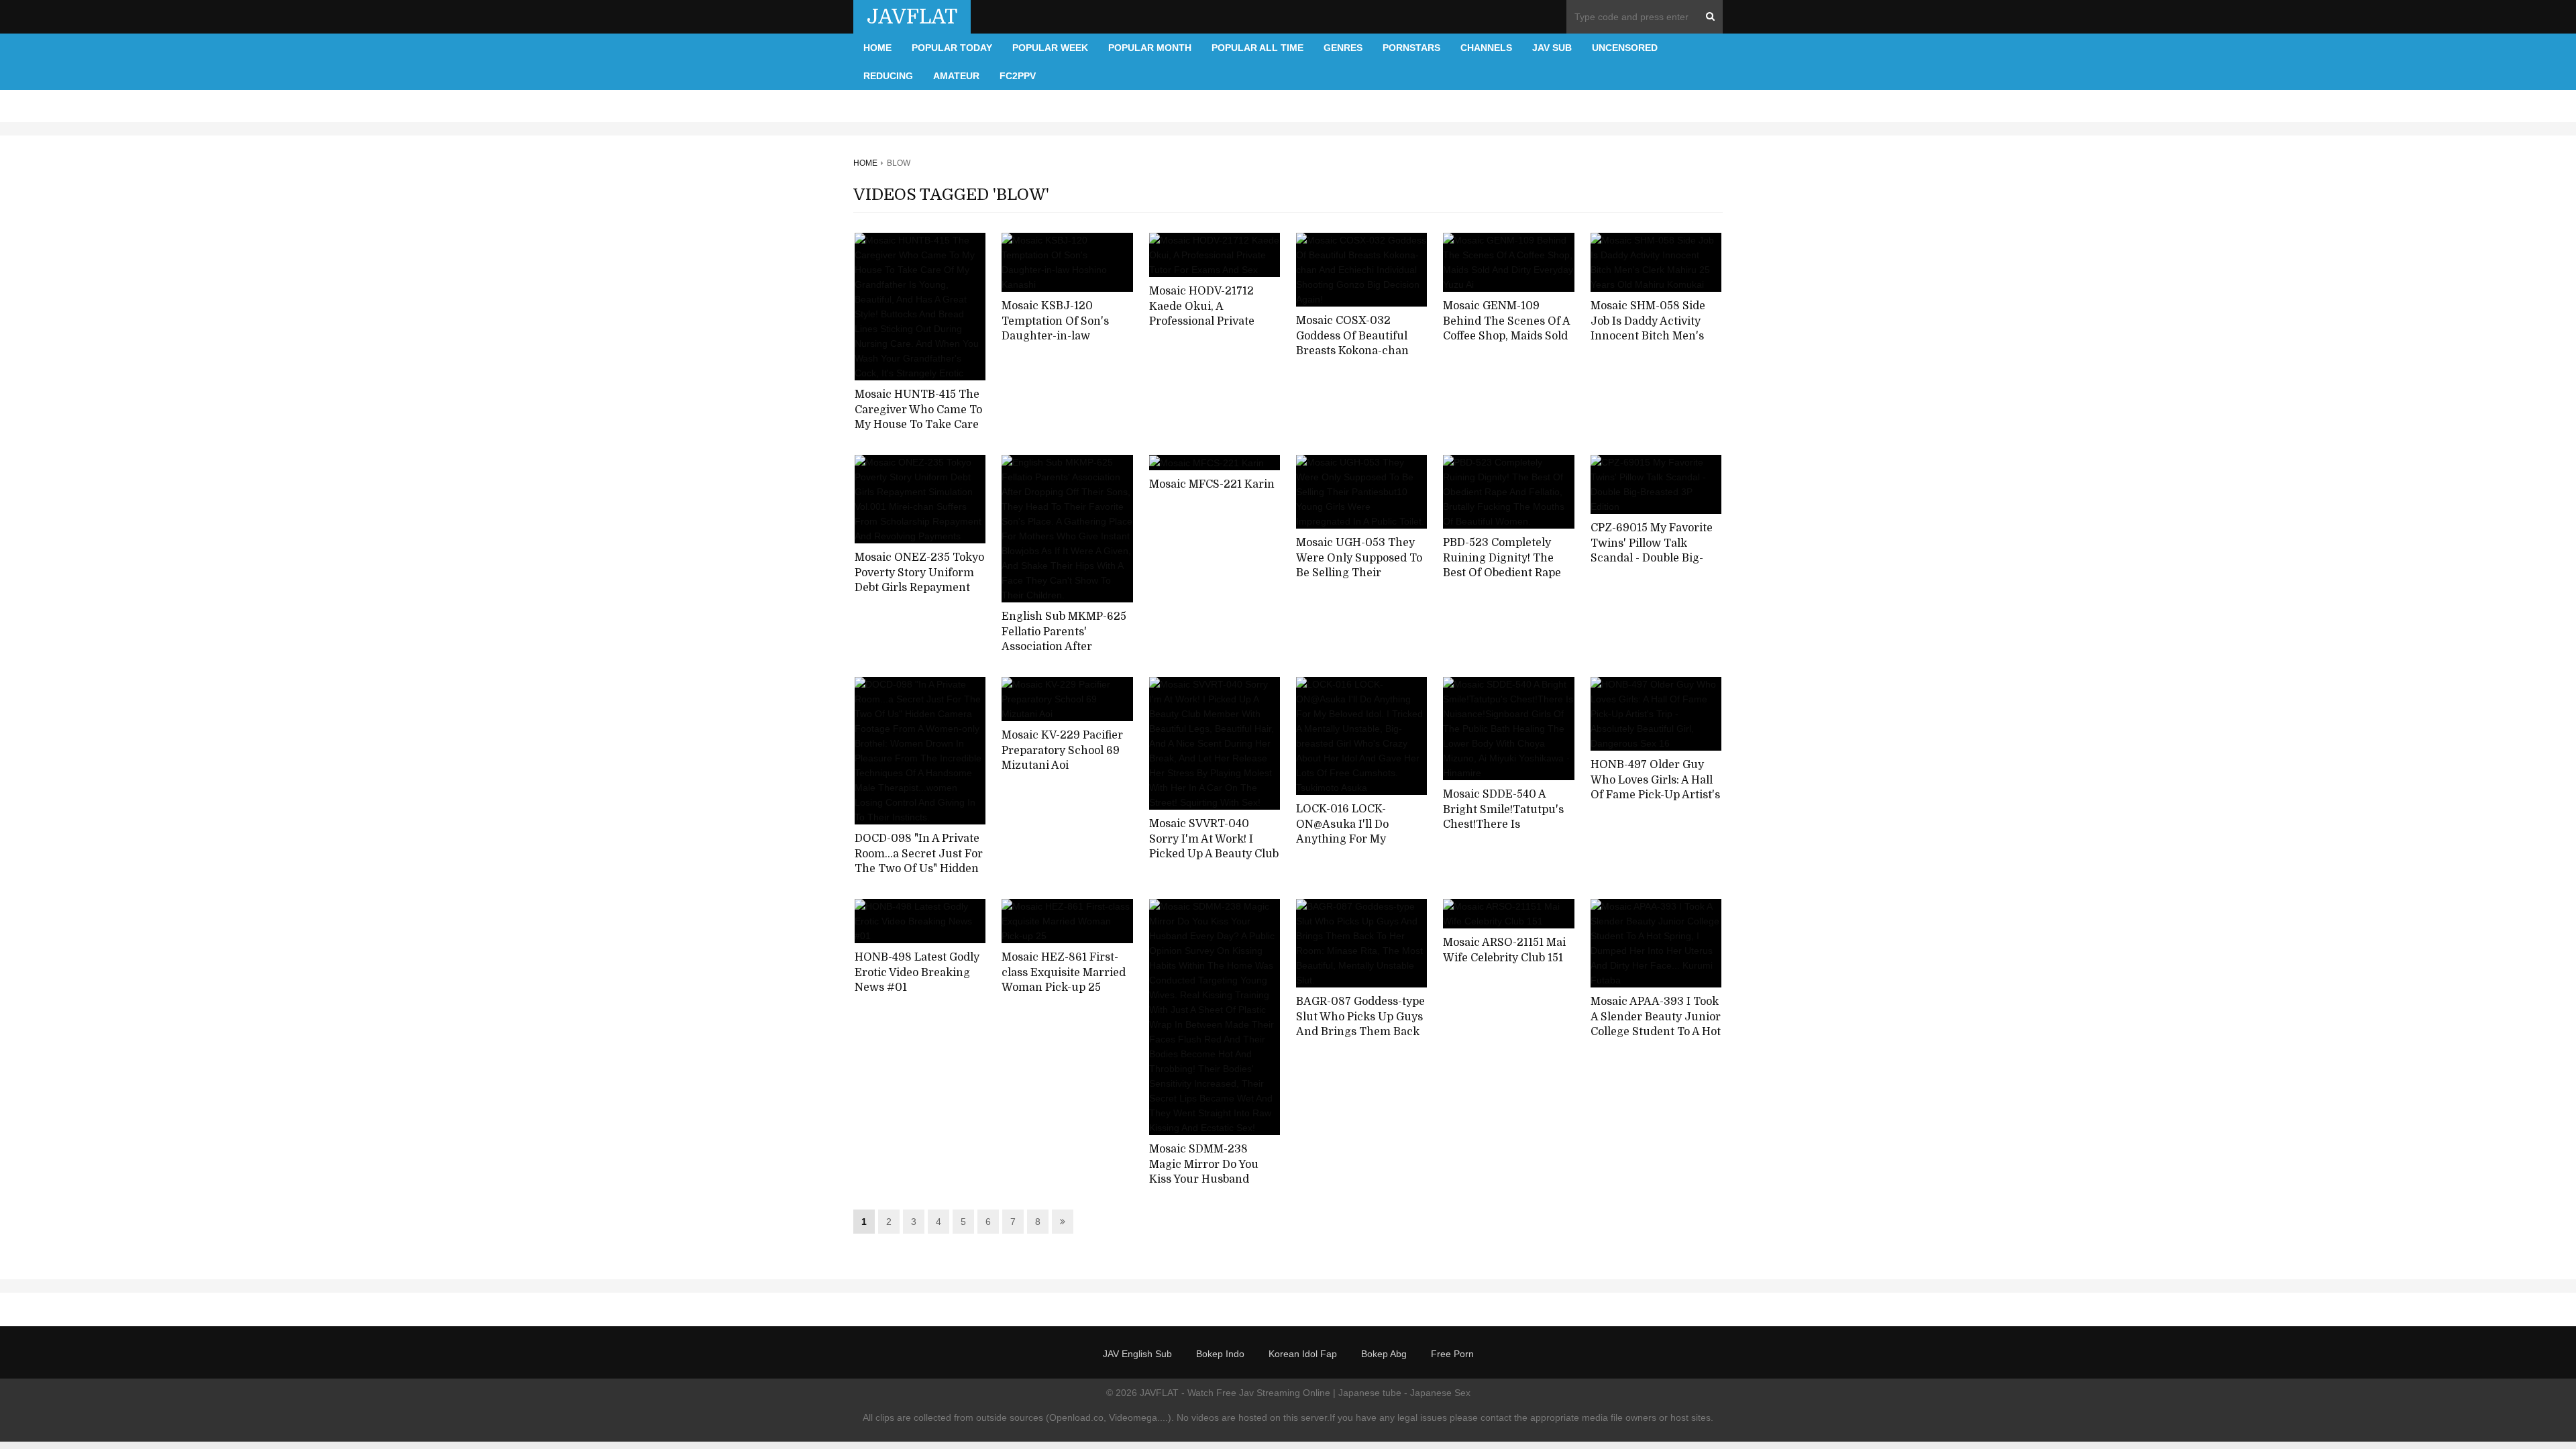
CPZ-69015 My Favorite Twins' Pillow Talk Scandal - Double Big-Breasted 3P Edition (1652, 551)
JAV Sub (1552, 48)
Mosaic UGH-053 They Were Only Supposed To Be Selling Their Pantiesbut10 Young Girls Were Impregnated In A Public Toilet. (1360, 581)
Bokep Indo (1220, 1354)
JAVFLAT (912, 17)
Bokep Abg (1384, 1354)
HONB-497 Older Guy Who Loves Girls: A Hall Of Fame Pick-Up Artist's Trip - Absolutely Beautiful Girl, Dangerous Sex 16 (1655, 803)
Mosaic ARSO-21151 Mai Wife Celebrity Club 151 (1504, 950)
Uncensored (1625, 48)
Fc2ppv (1018, 76)
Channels (1486, 48)
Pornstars (1411, 48)
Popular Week (1050, 48)
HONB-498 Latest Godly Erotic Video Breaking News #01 (917, 972)
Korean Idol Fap (1303, 1354)
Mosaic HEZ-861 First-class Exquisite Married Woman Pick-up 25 (1064, 972)
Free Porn (1452, 1354)
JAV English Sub (1137, 1354)
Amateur (956, 76)
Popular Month (1150, 48)
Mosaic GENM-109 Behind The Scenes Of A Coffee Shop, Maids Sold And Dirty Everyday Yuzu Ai (1506, 336)
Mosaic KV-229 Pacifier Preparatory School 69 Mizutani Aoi (1062, 750)
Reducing (888, 76)
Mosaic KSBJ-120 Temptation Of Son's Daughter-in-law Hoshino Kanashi (1055, 329)
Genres (1343, 48)
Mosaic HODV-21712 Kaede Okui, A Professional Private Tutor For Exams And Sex (1206, 322)
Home (877, 48)
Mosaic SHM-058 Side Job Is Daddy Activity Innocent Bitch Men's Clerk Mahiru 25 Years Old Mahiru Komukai (1650, 336)
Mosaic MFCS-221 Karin (1212, 484)
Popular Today (952, 48)
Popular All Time (1257, 48)
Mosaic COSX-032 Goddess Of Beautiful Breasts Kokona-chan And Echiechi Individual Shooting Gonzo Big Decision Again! (1360, 359)
